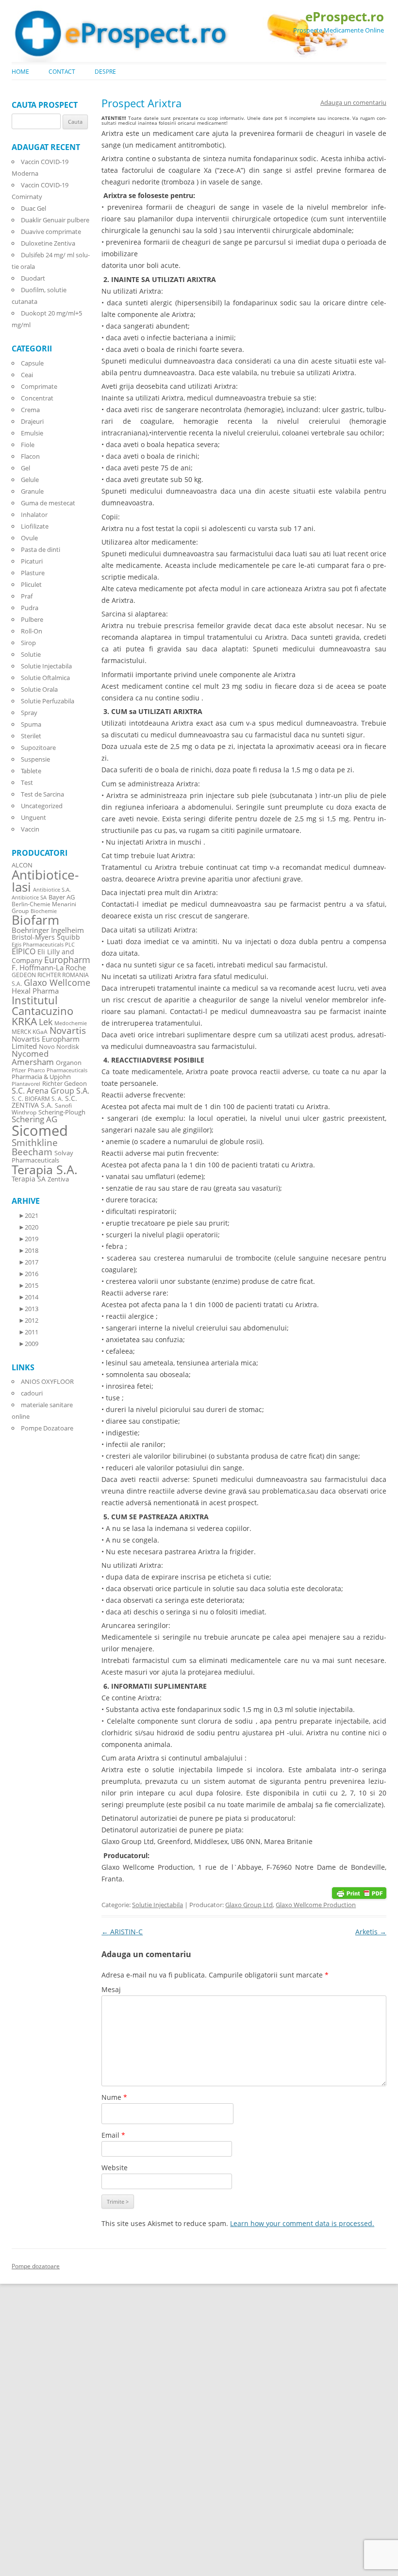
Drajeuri (32, 421)
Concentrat (37, 398)
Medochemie (71, 1023)
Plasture (33, 573)
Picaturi (32, 561)
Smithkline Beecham (35, 1147)
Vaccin (30, 829)
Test (27, 782)
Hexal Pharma (35, 991)
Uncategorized (42, 806)
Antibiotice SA (29, 897)
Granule (32, 491)
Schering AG (34, 1119)
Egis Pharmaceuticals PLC (43, 944)
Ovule (29, 538)
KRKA (24, 1021)
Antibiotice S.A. (52, 890)
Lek (46, 1022)
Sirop (28, 643)
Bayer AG (62, 897)
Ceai (27, 375)
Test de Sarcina (42, 794)
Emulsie (32, 433)
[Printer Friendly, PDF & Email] (359, 1892)
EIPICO (24, 951)
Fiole (28, 445)
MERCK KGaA (30, 1031)
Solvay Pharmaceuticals (42, 1157)
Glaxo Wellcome (57, 982)
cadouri (32, 1393)
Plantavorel (26, 1084)
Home (20, 72)
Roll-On (32, 631)
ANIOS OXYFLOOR (47, 1381)
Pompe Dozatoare (47, 1428)
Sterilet (31, 736)
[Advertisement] (29, 2429)
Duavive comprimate (51, 232)
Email (113, 2135)
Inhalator (34, 515)
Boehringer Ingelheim (48, 930)
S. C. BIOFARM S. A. (37, 1098)
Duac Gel (33, 208)
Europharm (67, 959)
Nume (114, 2097)
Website (115, 2168)
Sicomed (40, 1130)
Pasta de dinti (41, 549)
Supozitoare (38, 748)
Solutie (31, 654)
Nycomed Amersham (33, 1058)
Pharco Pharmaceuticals (58, 1070)
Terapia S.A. (45, 1169)
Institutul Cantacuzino (42, 1005)
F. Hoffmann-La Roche (49, 967)
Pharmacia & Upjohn (41, 1077)
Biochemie (44, 911)
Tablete (31, 771)
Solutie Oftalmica (45, 678)
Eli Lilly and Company (43, 956)
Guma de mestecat (48, 503)
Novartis (68, 1030)
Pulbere (32, 619)
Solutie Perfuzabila (48, 701)
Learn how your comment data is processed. (302, 2223)
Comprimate (39, 386)
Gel (25, 468)
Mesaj (111, 1989)
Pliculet (31, 584)
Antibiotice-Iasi (45, 881)
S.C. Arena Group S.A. (50, 1091)
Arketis (371, 1932)
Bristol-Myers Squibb (46, 937)
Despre (105, 72)
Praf (27, 596)
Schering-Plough (62, 1112)
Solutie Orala (39, 689)
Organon (69, 1063)
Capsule (32, 363)
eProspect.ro (345, 17)
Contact (62, 72)
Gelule (30, 480)
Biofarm (35, 920)
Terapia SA (29, 1179)
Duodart (33, 278)
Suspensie (35, 759)
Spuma (31, 724)
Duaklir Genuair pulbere (55, 220)
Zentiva (58, 1179)
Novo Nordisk (59, 1047)
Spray (29, 713)
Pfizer (19, 1070)
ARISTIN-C (122, 1932)
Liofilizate (35, 526)
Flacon (30, 456)
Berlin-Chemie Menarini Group (44, 907)
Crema (30, 410)
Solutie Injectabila (158, 1905)
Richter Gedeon (65, 1084)
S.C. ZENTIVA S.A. (44, 1102)
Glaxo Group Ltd (249, 1905)
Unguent (33, 817)
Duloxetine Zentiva (48, 243)
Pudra (30, 608)
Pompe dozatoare (36, 2266)
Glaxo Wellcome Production (316, 1905)
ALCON (22, 865)
